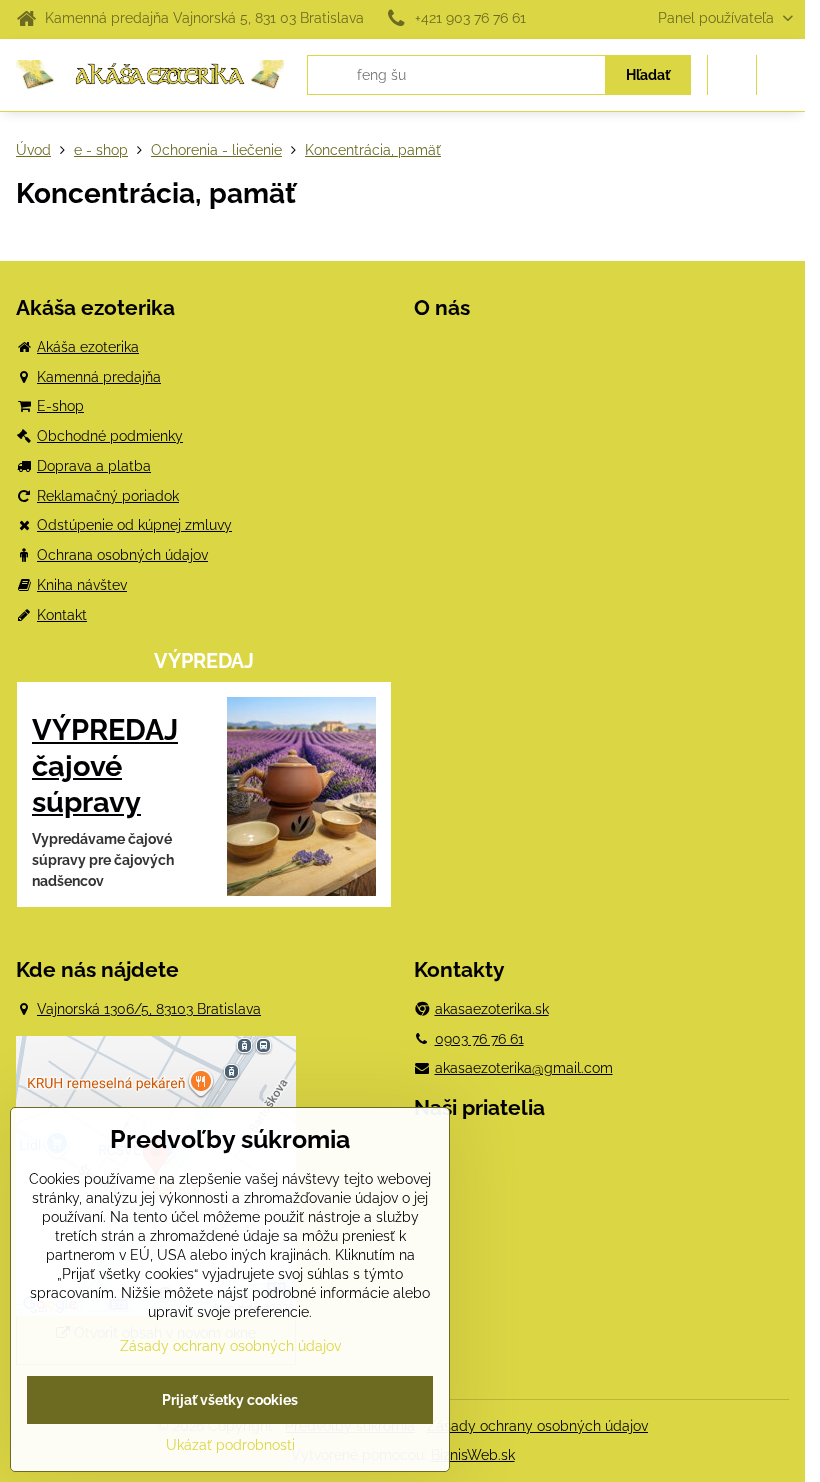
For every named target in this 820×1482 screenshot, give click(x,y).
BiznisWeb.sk (473, 1455)
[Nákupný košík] (732, 75)
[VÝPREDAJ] (301, 799)
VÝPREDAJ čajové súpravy (105, 766)
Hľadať (648, 75)
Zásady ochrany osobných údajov (537, 1426)
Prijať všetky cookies (230, 1400)
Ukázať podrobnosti (230, 1445)
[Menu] (781, 75)
